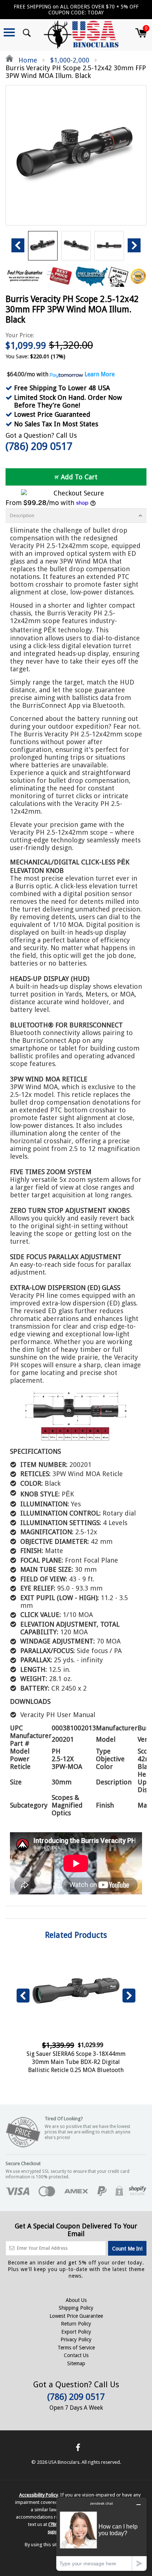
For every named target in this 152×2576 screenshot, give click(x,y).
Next (134, 245)
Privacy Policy (76, 2339)
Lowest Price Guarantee (76, 2316)
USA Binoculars (64, 2462)
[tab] (76, 516)
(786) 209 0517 (39, 446)
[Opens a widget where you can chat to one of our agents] (101, 2534)
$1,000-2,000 (70, 60)
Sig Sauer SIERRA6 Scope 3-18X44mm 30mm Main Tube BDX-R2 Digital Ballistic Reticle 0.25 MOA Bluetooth (76, 2062)
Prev (18, 245)
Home (27, 60)
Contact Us (76, 2355)
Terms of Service (76, 2348)
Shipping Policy (76, 2308)
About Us (76, 2300)
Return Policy (76, 2324)
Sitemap (76, 2363)
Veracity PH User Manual (58, 1715)
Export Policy (76, 2332)
